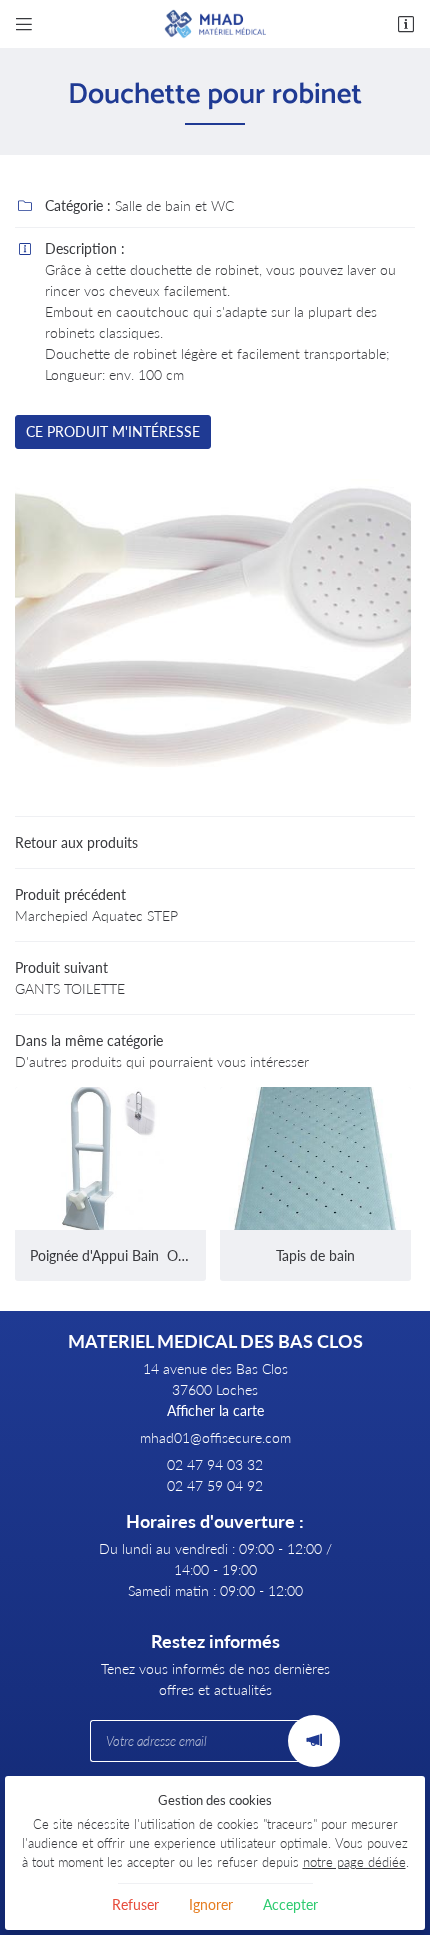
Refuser (135, 1904)
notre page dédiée (354, 1862)
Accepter (290, 1904)
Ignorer (211, 1904)
